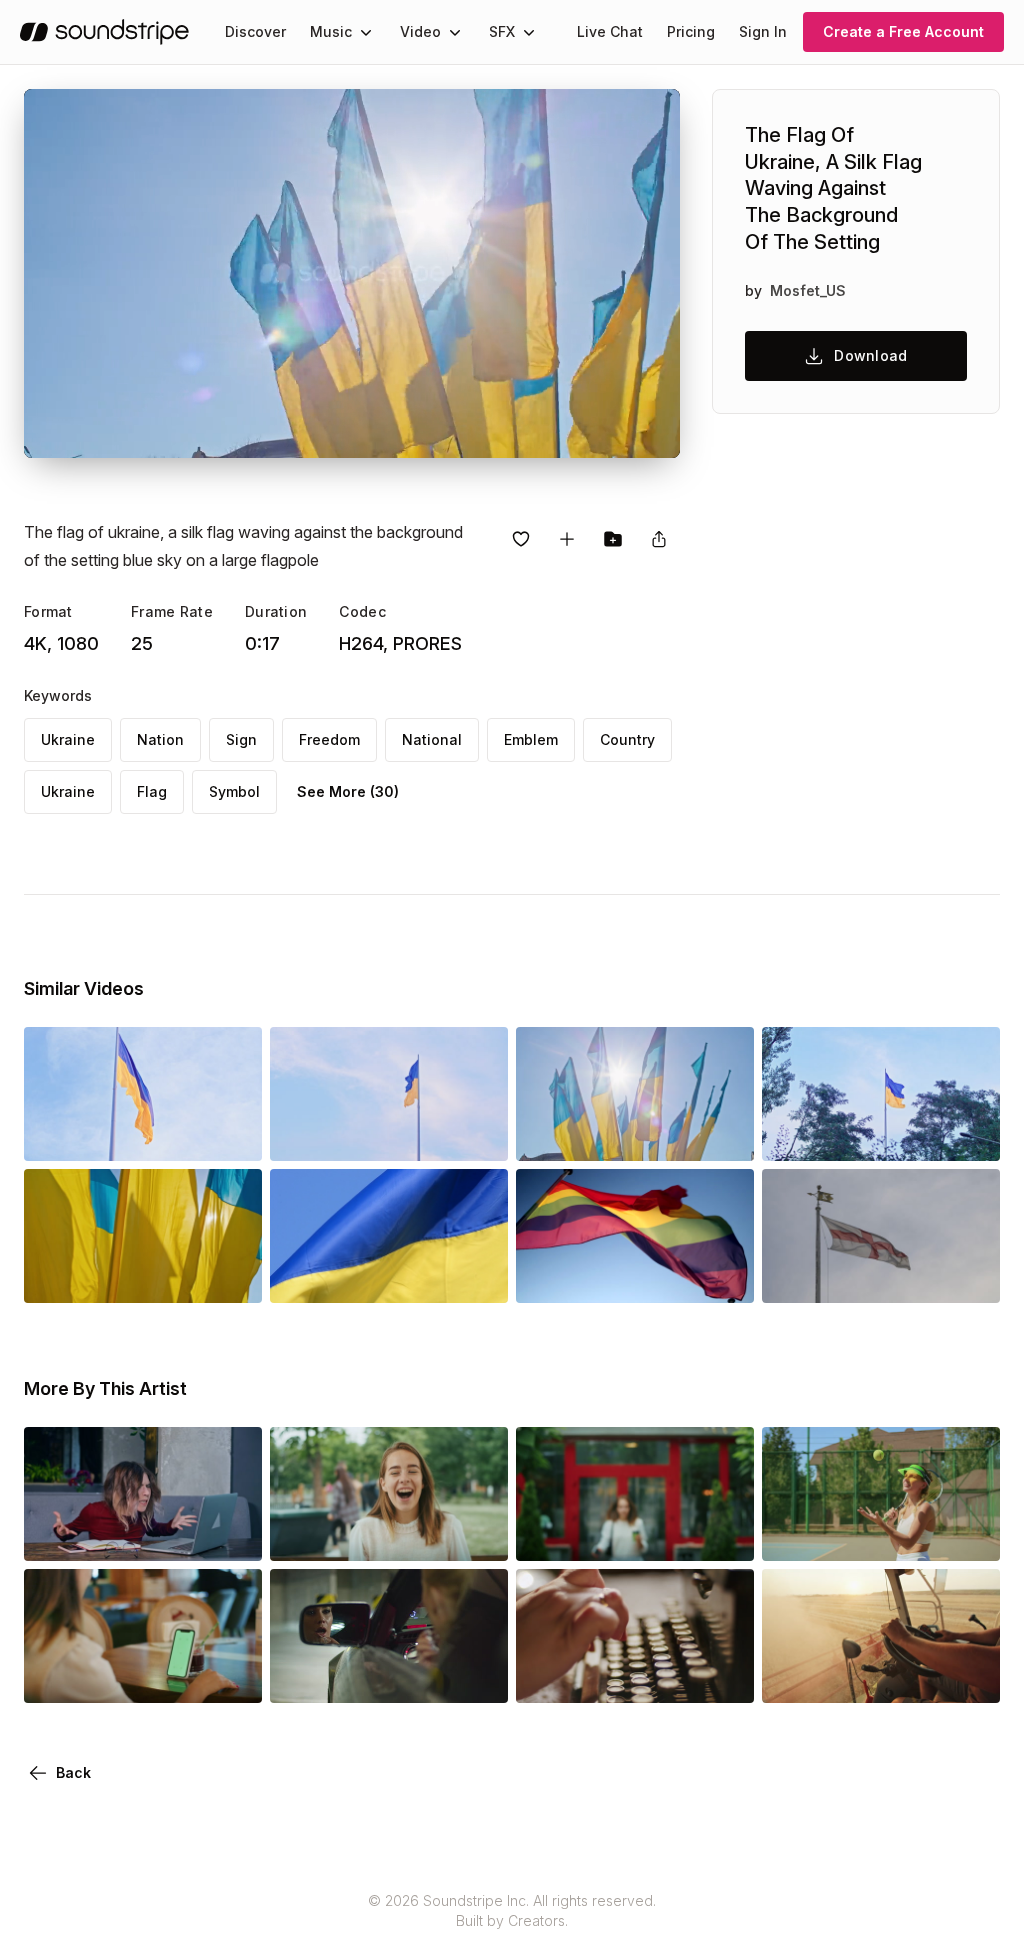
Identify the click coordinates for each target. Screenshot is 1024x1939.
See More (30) (348, 791)
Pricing (691, 31)
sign (241, 739)
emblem (531, 739)
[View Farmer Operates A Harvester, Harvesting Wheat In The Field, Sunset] (881, 1675)
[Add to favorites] (521, 539)
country (627, 739)
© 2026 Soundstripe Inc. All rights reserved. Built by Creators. (512, 1910)
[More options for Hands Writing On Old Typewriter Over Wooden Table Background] (722, 1675)
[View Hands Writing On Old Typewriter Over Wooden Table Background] (635, 1675)
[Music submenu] (366, 32)
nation (160, 739)
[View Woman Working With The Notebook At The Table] (143, 1533)
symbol (234, 791)
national (432, 739)
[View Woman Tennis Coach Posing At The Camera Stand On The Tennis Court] (881, 1533)
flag (152, 791)
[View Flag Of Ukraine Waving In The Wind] (389, 1275)
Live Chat (610, 31)
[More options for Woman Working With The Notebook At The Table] (230, 1533)
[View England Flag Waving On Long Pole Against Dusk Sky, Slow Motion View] (881, 1275)
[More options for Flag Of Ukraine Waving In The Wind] (476, 1275)
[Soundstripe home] (104, 32)
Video (420, 31)
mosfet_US (808, 290)
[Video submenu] (455, 32)
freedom (329, 739)
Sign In (763, 31)
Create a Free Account (903, 31)
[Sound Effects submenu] (529, 32)
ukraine (68, 739)
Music (331, 31)
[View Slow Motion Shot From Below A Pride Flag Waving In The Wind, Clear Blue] (635, 1275)
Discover (255, 31)
